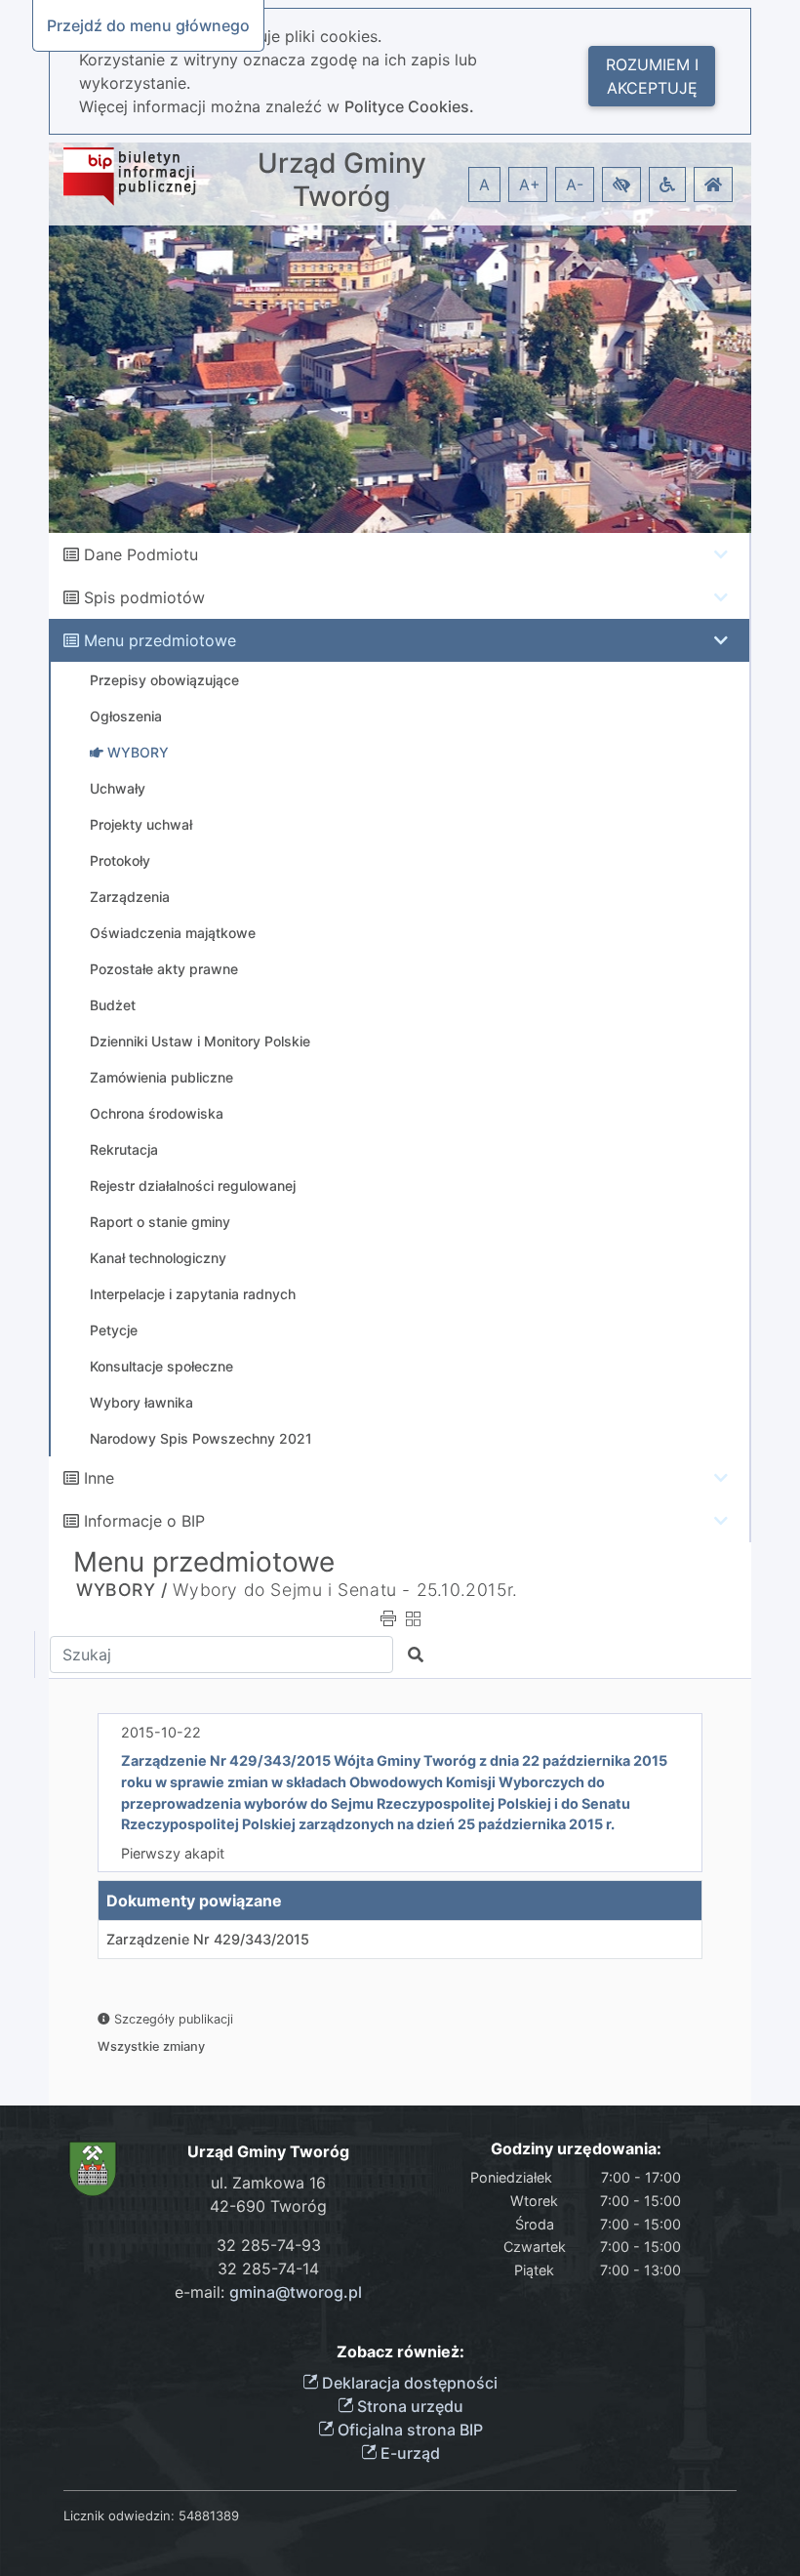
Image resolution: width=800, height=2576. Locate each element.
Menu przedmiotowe (160, 640)
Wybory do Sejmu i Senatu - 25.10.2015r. (345, 1590)
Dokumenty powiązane (194, 1901)
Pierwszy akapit (173, 1853)
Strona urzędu (408, 2406)
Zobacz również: (400, 2352)
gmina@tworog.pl (296, 2292)
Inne (99, 1478)
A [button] (484, 184)
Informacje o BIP (144, 1521)
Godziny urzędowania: (576, 2149)
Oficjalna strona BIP (408, 2430)
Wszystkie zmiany (151, 2046)
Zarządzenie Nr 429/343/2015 (208, 1939)
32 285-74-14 (268, 2269)
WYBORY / (122, 1590)
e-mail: (268, 2292)
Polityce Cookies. (409, 106)
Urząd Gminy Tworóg (342, 180)
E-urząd (408, 2453)
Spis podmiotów (144, 597)
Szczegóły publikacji (172, 2019)
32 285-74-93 (269, 2245)
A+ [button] (530, 184)
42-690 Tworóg (268, 2206)
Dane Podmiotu (141, 554)
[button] (621, 184)
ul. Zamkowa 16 (268, 2183)
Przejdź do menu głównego (148, 25)
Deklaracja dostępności (408, 2383)
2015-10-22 (161, 1732)
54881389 (209, 2515)
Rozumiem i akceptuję (652, 76)
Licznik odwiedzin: (119, 2515)
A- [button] (575, 184)
